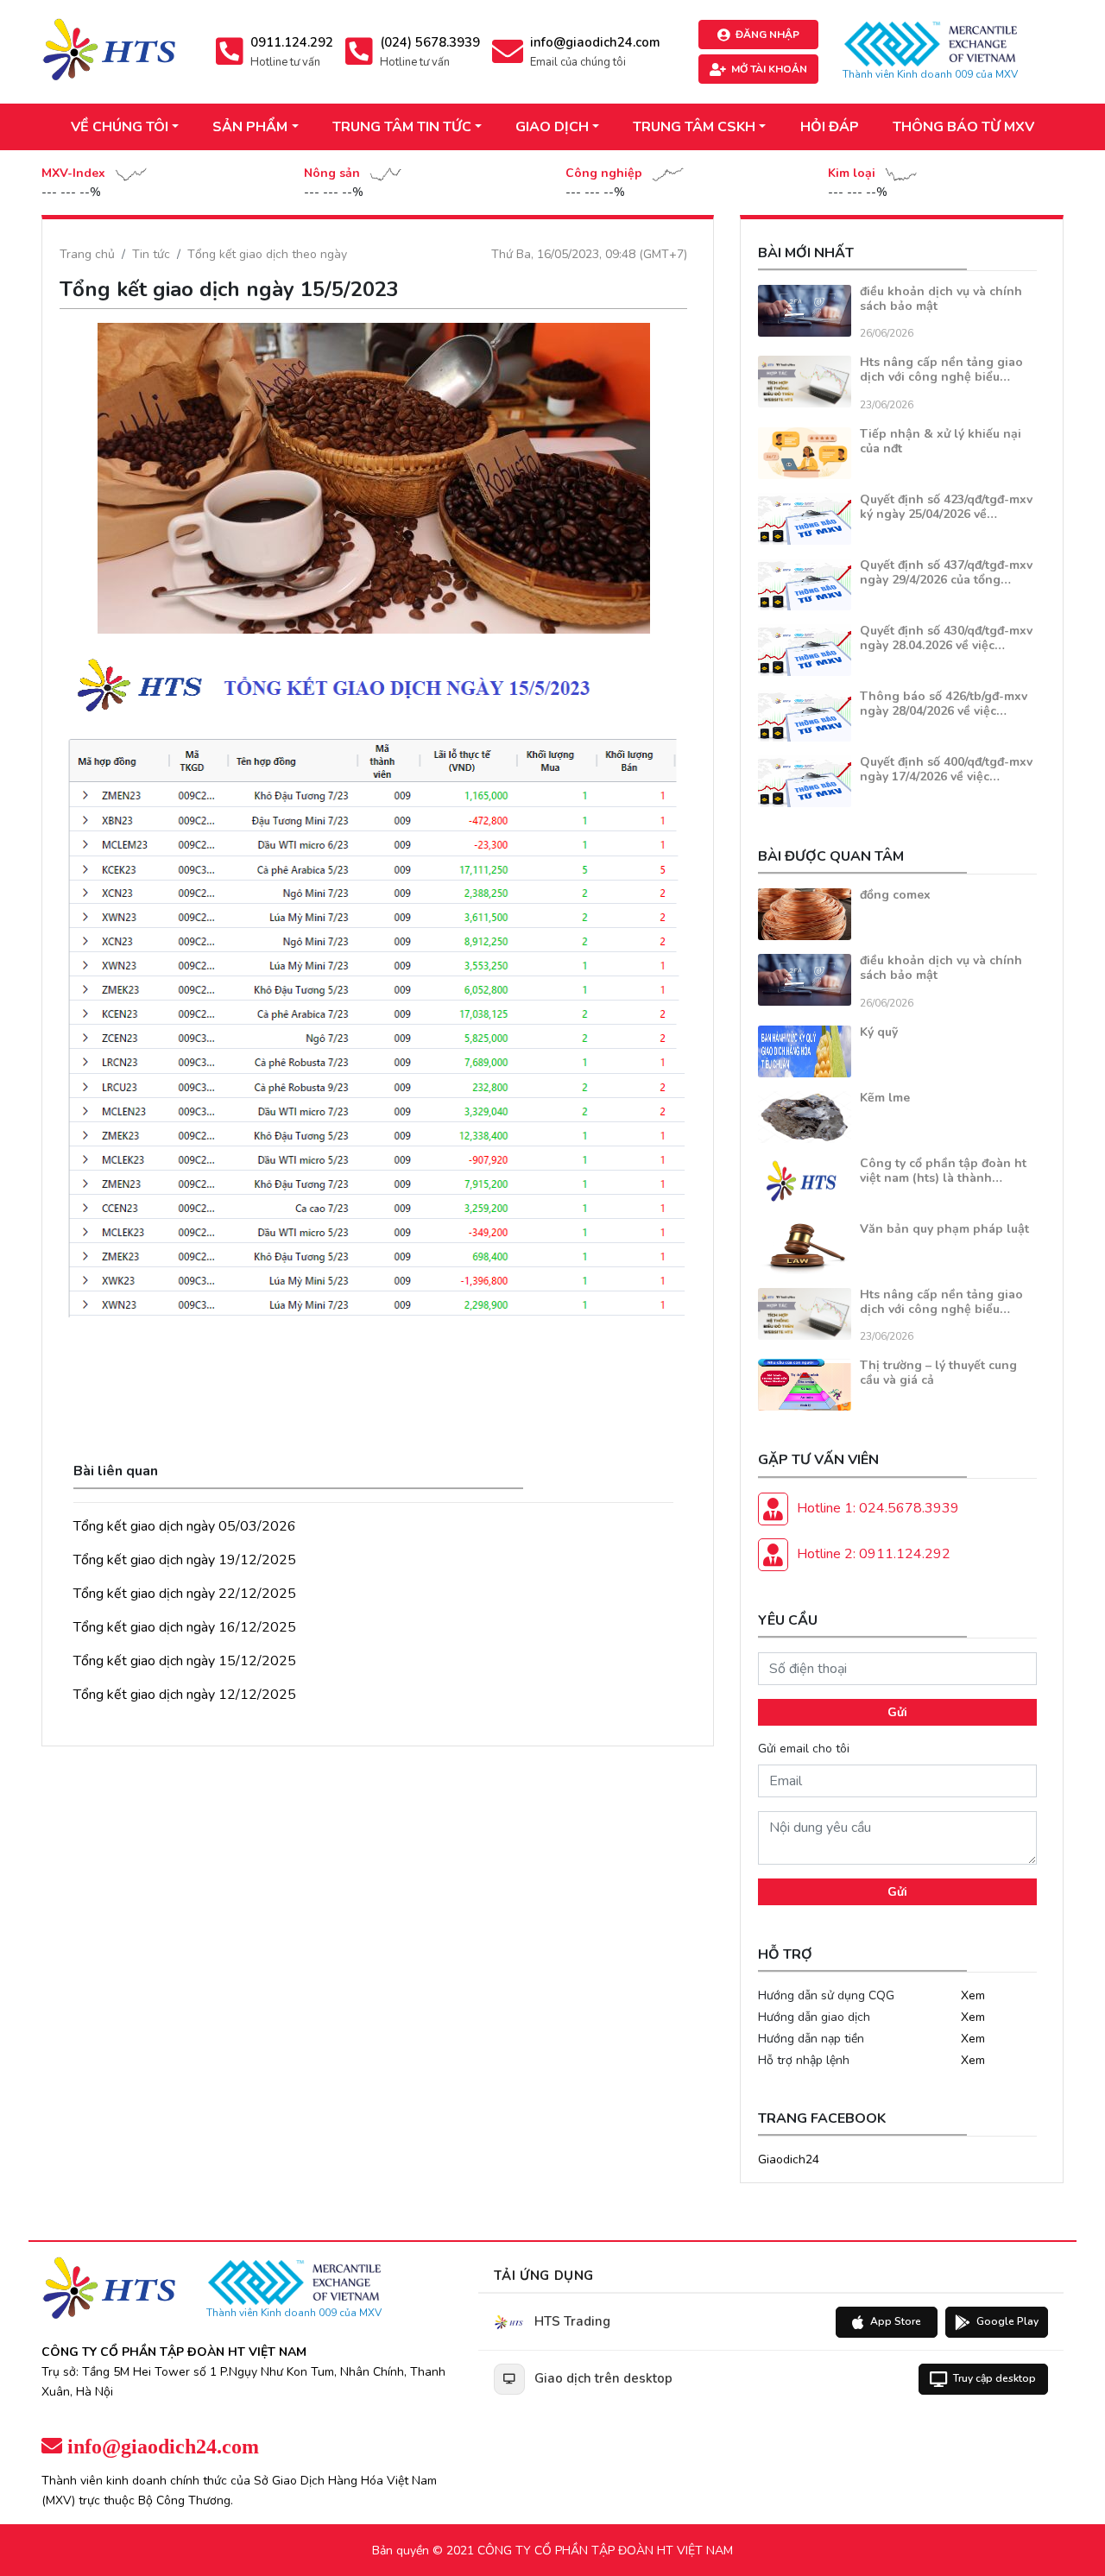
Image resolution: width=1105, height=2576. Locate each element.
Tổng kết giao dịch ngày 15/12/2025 (185, 1661)
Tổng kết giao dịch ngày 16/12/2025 (185, 1627)
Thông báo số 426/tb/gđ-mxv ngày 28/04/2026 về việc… (944, 704)
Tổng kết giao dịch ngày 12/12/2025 (185, 1695)
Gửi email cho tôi (804, 1749)
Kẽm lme (885, 1098)
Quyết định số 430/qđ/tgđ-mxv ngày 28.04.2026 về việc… (946, 638)
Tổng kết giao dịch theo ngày (267, 254)
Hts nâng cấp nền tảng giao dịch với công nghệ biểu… (941, 369)
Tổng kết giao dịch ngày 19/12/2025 (185, 1560)
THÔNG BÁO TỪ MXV (963, 127)
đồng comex (895, 895)
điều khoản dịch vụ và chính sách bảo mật (941, 299)
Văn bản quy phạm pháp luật (944, 1229)
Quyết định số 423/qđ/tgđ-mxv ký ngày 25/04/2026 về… (946, 507)
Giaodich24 (789, 2159)
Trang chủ (87, 254)
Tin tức (151, 254)
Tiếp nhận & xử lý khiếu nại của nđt (941, 441)
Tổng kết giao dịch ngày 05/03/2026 (185, 1526)
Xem (973, 1995)
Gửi (897, 1712)
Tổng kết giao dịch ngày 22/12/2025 (185, 1594)
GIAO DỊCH (552, 127)
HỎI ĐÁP (830, 127)
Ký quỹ (879, 1032)
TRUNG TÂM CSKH (694, 127)
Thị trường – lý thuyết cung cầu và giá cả (938, 1373)
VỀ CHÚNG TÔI (120, 127)
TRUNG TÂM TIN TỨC (402, 127)
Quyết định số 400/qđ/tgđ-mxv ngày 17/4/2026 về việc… (946, 769)
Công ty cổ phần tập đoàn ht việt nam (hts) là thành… (943, 1171)
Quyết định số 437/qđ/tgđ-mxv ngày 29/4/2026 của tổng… (946, 572)
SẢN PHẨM (250, 127)
